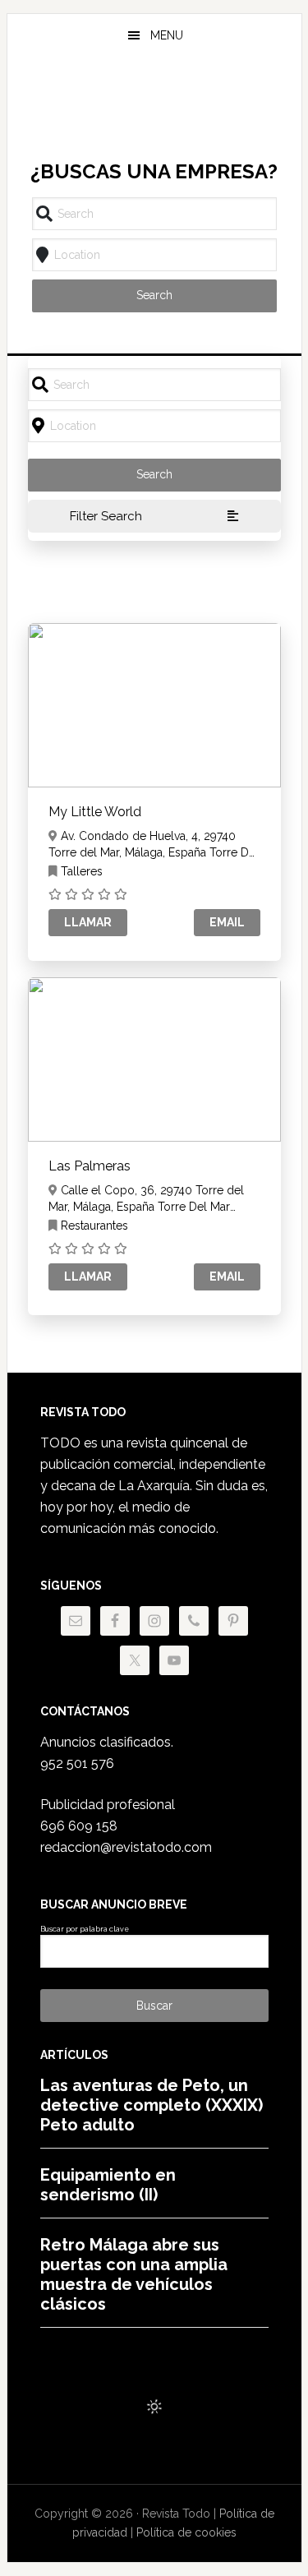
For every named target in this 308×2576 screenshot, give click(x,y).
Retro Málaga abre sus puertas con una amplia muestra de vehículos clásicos (134, 2274)
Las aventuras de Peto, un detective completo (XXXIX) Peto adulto (152, 2105)
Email (227, 922)
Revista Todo (154, 110)
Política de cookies (186, 2532)
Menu (167, 35)
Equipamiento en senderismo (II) (108, 2185)
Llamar (88, 922)
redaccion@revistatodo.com (126, 1847)
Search (154, 295)
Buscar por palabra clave (85, 1929)
